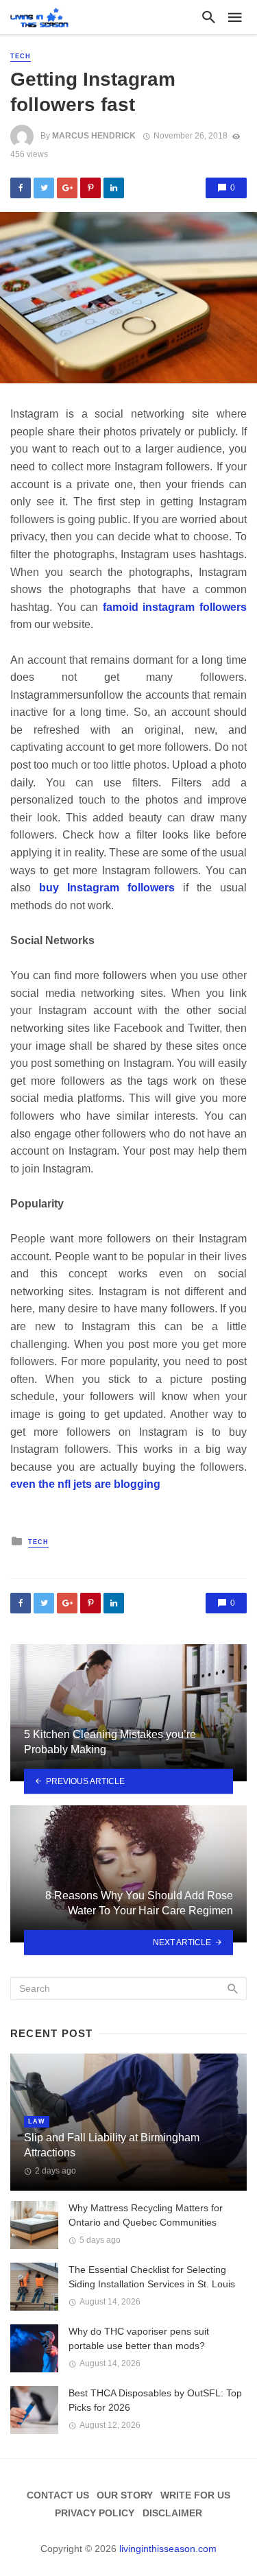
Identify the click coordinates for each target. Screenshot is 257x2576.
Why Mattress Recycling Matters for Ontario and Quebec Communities (146, 2215)
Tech (21, 56)
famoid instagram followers (175, 607)
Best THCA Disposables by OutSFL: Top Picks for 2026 (155, 2400)
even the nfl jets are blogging (85, 1484)
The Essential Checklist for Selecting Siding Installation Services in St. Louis (152, 2277)
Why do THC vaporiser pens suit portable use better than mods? (139, 2338)
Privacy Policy (95, 2513)
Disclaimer (172, 2513)
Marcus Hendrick (94, 136)
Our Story (125, 2495)
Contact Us (58, 2495)
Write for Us (195, 2495)
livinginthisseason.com (168, 2549)
